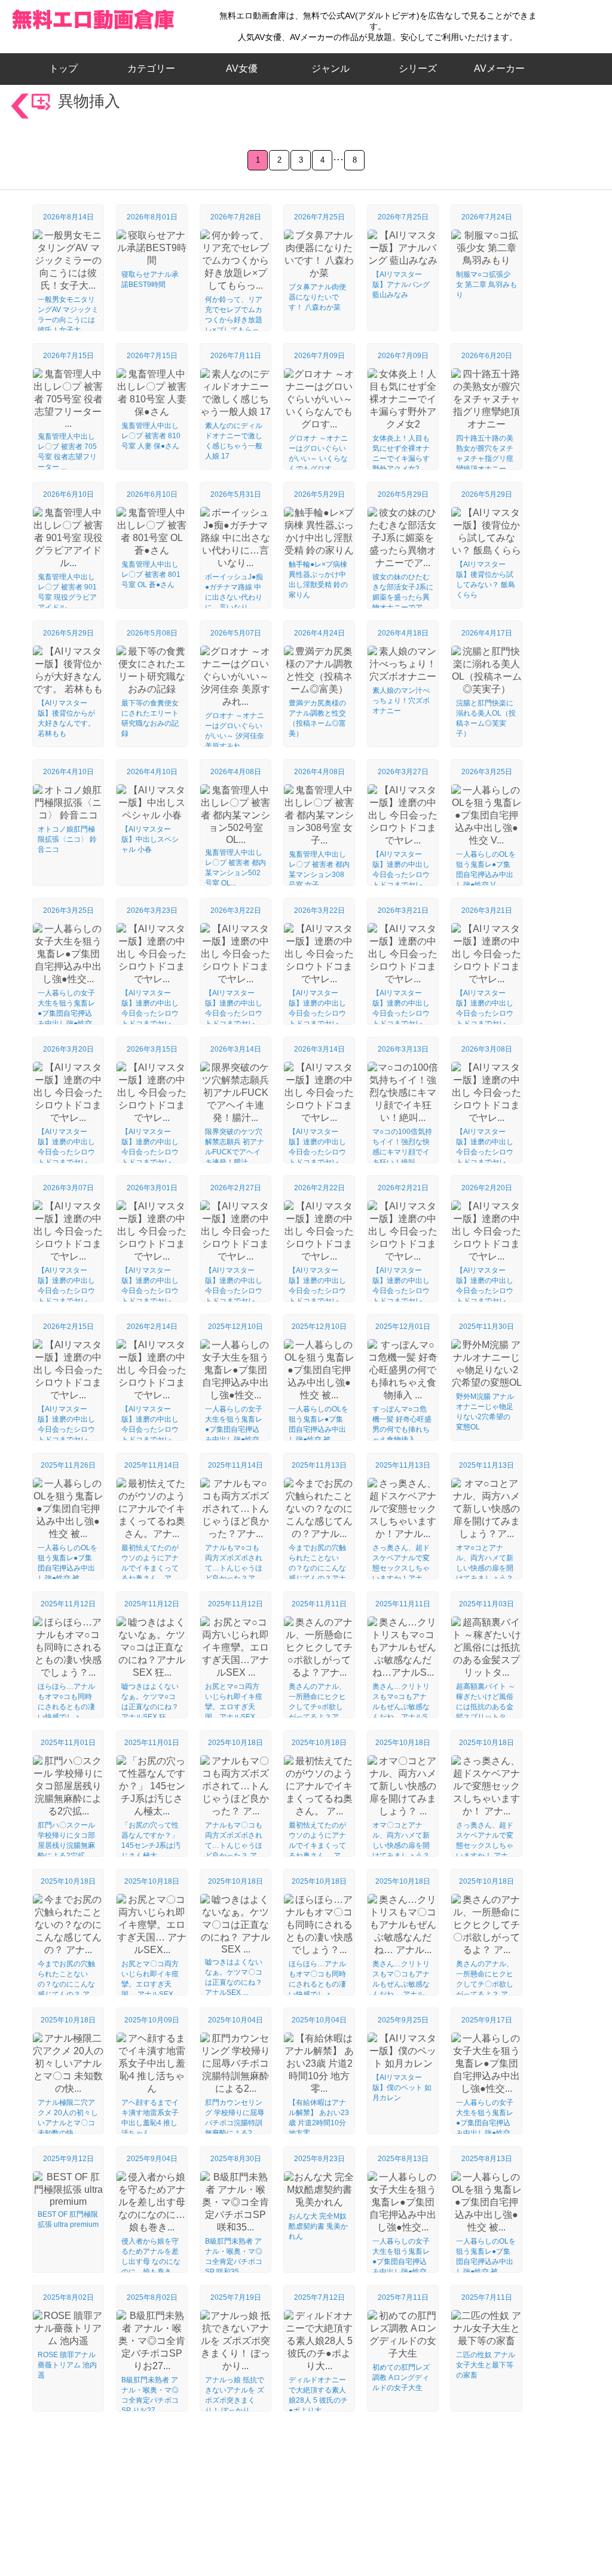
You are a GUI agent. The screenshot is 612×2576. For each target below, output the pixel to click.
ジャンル (331, 68)
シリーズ (418, 68)
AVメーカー (499, 68)
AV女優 (239, 68)
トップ (68, 68)
